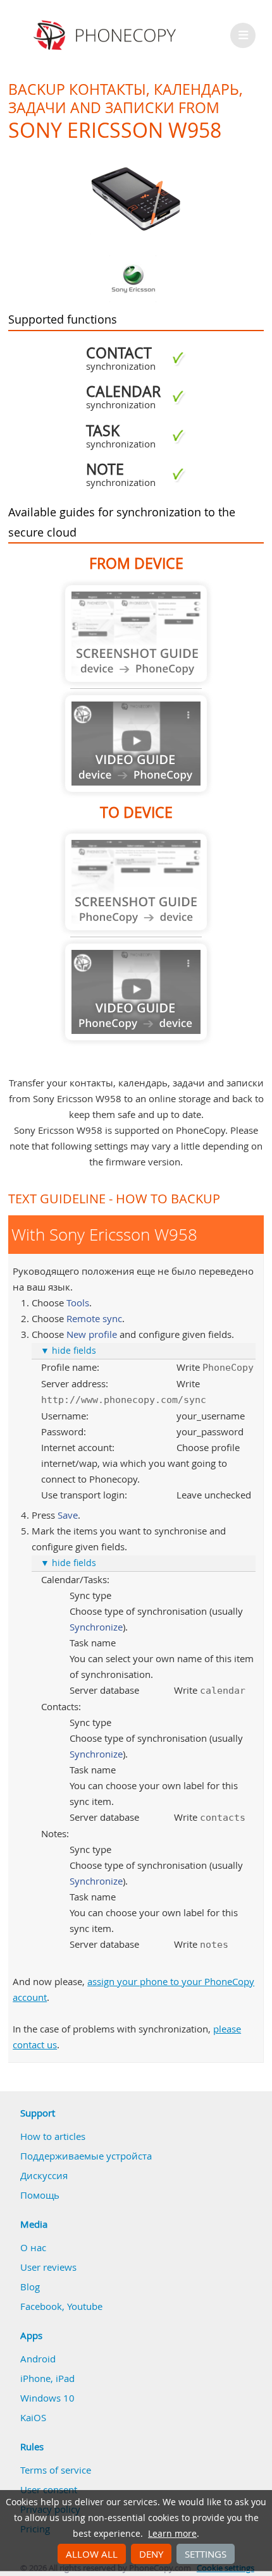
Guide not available (136, 634)
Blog (30, 2287)
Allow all (92, 2554)
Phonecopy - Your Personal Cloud (107, 35)
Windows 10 (47, 2398)
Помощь (40, 2195)
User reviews (48, 2267)
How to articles (53, 2136)
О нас (33, 2247)
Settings (206, 2554)
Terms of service (56, 2470)
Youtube (85, 2306)
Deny (151, 2554)
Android (38, 2359)
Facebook (41, 2306)
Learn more (172, 2534)
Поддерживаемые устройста (86, 2156)
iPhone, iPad (47, 2378)
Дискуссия (44, 2175)
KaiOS (33, 2417)
